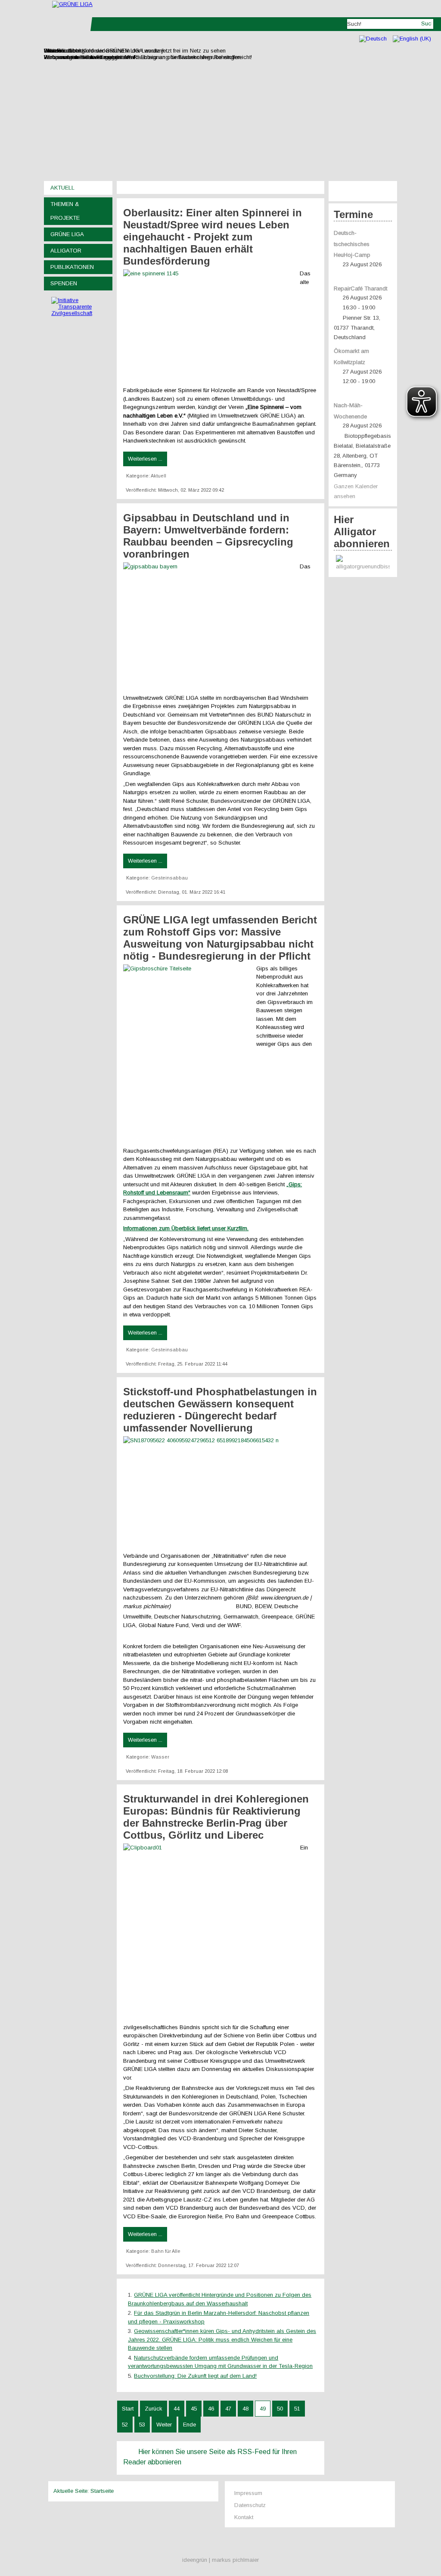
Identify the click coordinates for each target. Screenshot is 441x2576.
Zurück (154, 2409)
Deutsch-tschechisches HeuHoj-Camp (352, 244)
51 (297, 2409)
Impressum (248, 2493)
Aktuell (62, 188)
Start (128, 2409)
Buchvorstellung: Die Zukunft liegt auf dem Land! (195, 2376)
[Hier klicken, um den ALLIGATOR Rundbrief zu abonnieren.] (363, 563)
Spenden (64, 283)
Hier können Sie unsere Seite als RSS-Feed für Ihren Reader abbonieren (210, 2457)
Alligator (66, 251)
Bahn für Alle (166, 2251)
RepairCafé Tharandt (360, 288)
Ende (189, 2425)
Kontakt (244, 2517)
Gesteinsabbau (169, 878)
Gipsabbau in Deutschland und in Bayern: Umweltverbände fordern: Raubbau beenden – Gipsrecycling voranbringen (208, 536)
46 (211, 2409)
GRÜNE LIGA (67, 234)
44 (177, 2409)
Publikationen (72, 267)
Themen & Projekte (65, 211)
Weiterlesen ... (145, 459)
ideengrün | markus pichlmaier (220, 2560)
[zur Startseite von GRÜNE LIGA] (72, 4)
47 (228, 2409)
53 (142, 2425)
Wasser (160, 1757)
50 (280, 2409)
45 (194, 2409)
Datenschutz (250, 2505)
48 (245, 2409)
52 (125, 2425)
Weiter (164, 2425)
